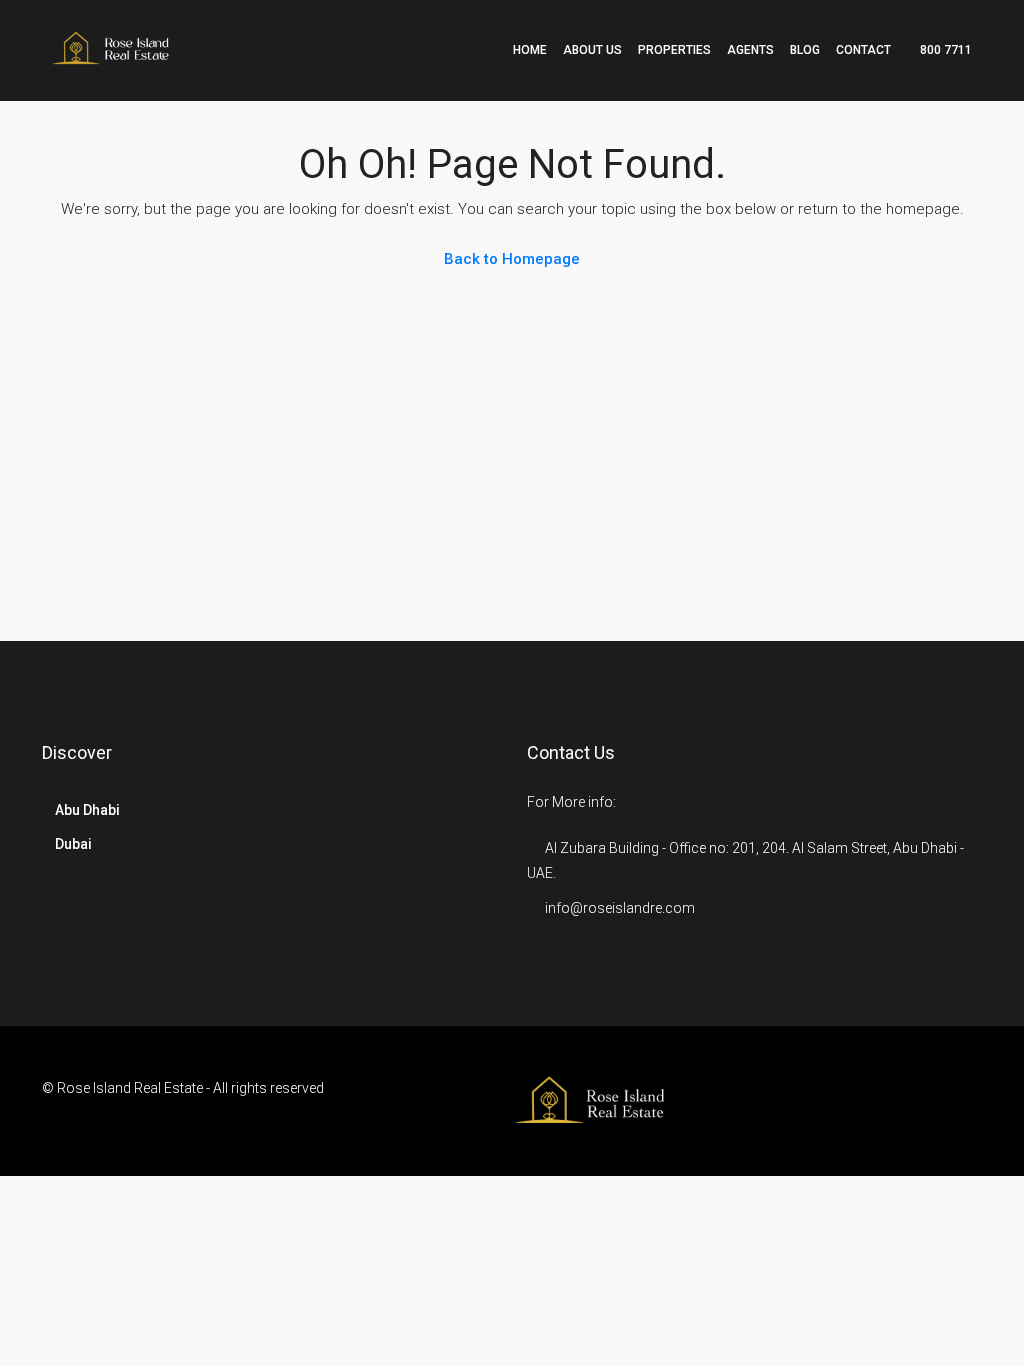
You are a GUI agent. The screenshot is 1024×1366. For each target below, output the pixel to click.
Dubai (73, 844)
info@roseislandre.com (620, 908)
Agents (750, 50)
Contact (863, 50)
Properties (674, 50)
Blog (805, 50)
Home (530, 50)
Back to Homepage (512, 259)
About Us (592, 50)
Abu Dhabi (87, 810)
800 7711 (944, 50)
